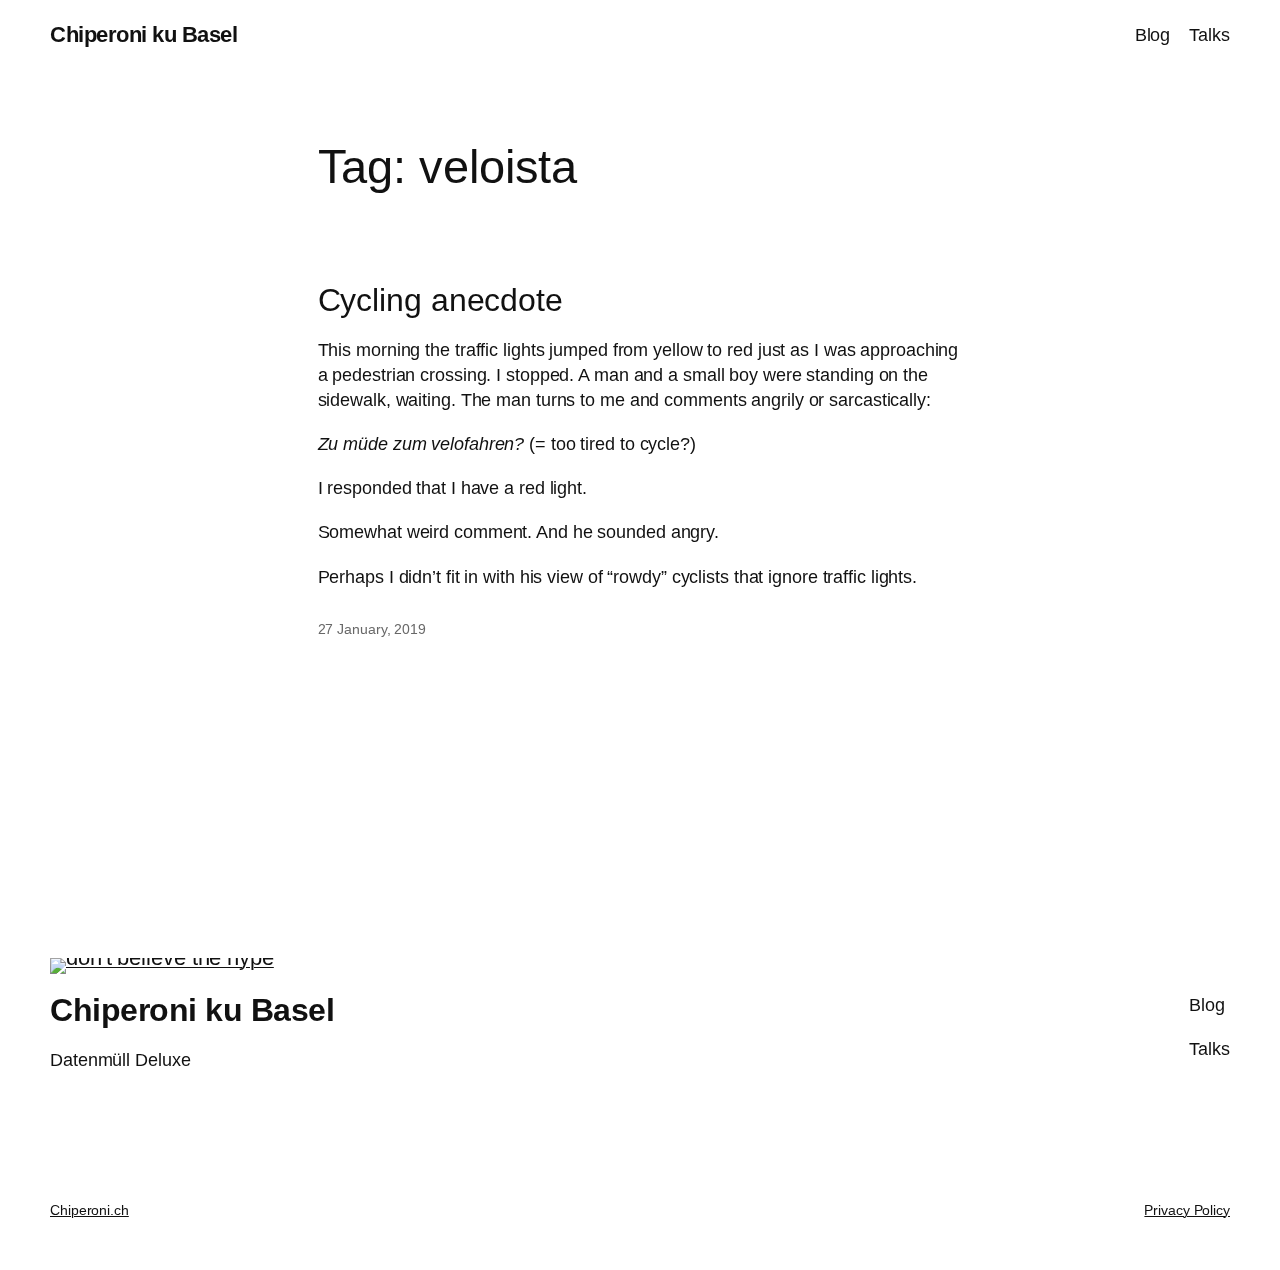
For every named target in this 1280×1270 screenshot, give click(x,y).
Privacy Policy (1187, 1210)
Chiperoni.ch (89, 1210)
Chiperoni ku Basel (143, 34)
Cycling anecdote (440, 300)
